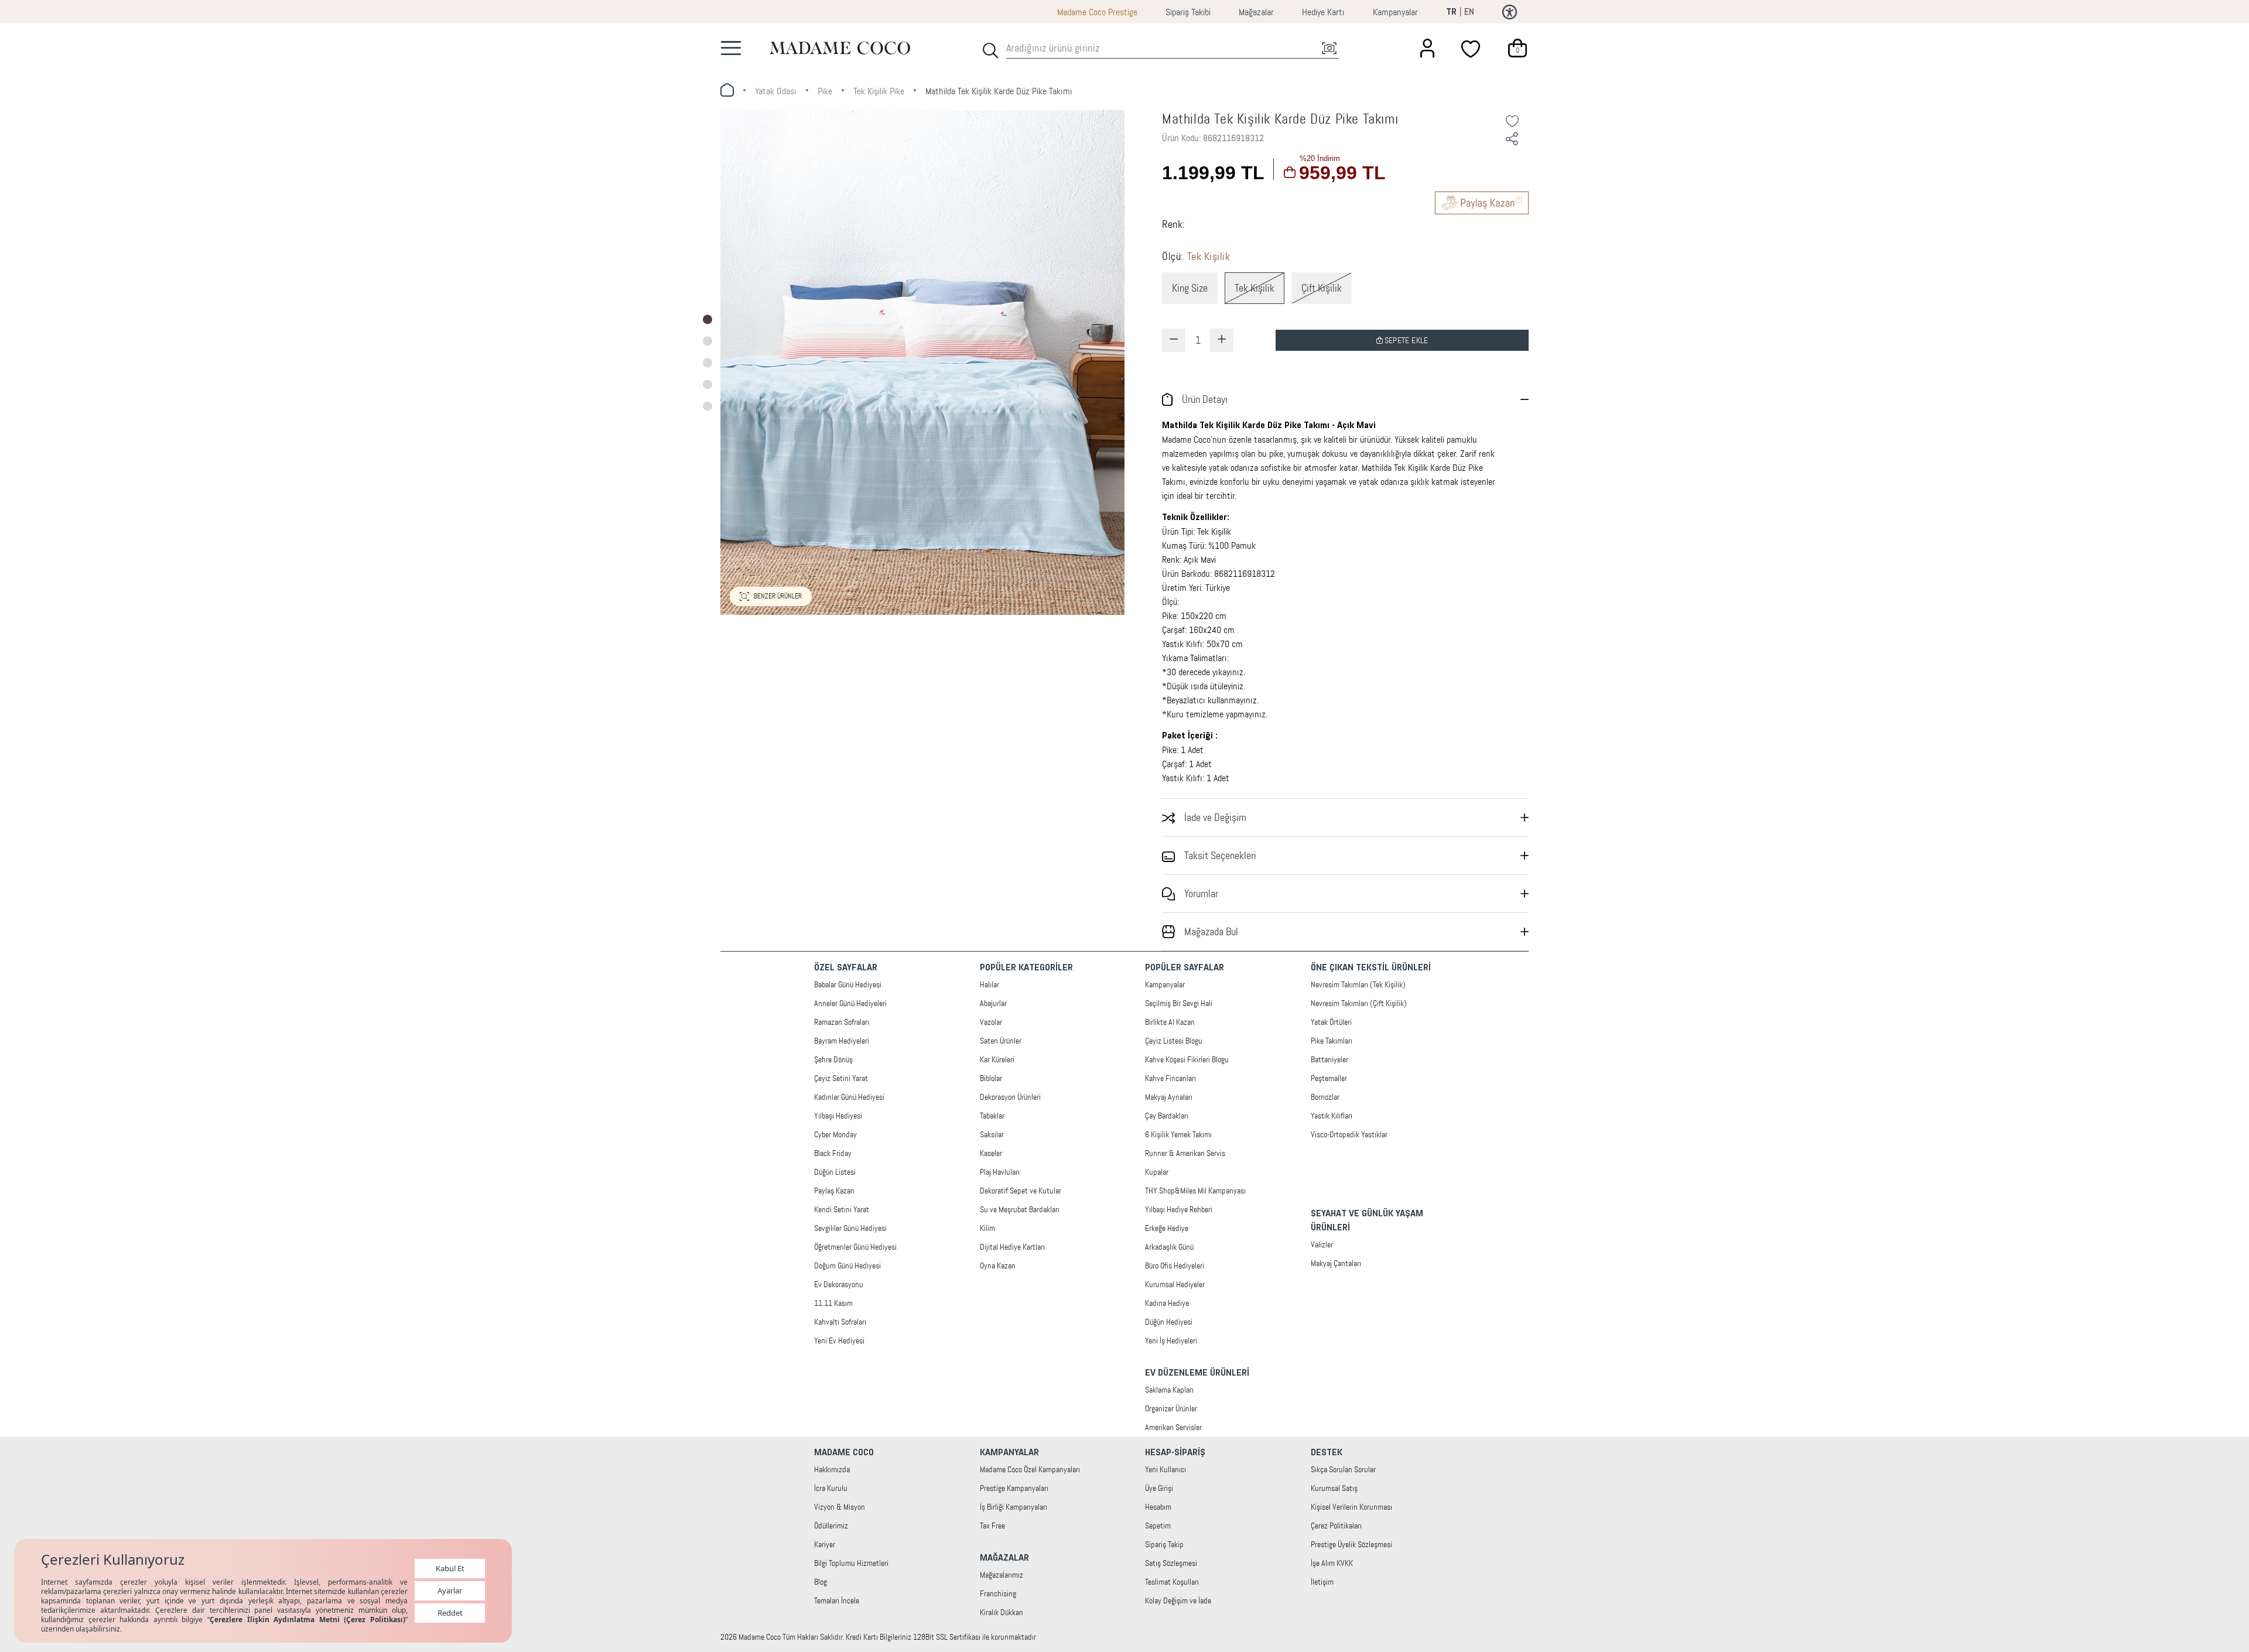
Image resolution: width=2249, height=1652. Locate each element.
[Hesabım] (1427, 48)
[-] (1174, 340)
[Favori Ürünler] (1472, 48)
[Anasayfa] (840, 48)
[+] (1222, 340)
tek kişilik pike (879, 91)
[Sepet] (1517, 48)
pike (825, 91)
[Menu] (731, 48)
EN (1469, 11)
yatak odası (776, 91)
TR (1451, 12)
